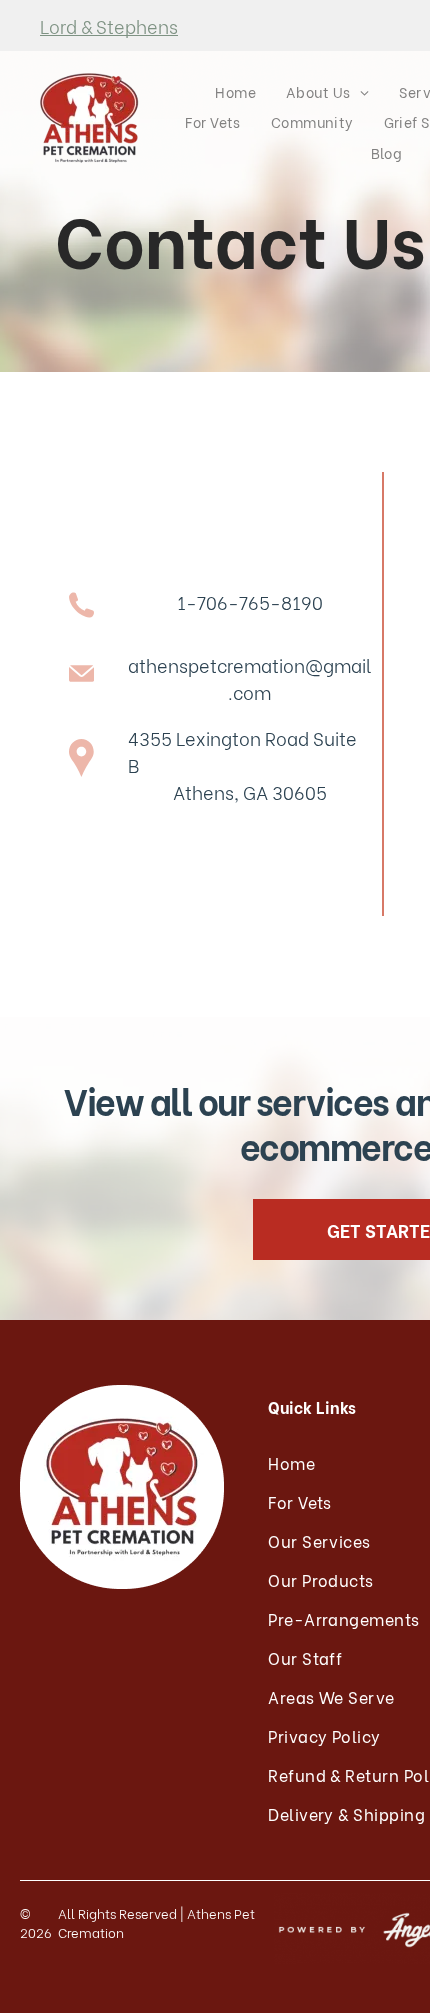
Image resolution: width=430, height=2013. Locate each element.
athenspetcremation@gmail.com (249, 678)
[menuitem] (235, 91)
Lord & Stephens (109, 25)
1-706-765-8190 (250, 601)
